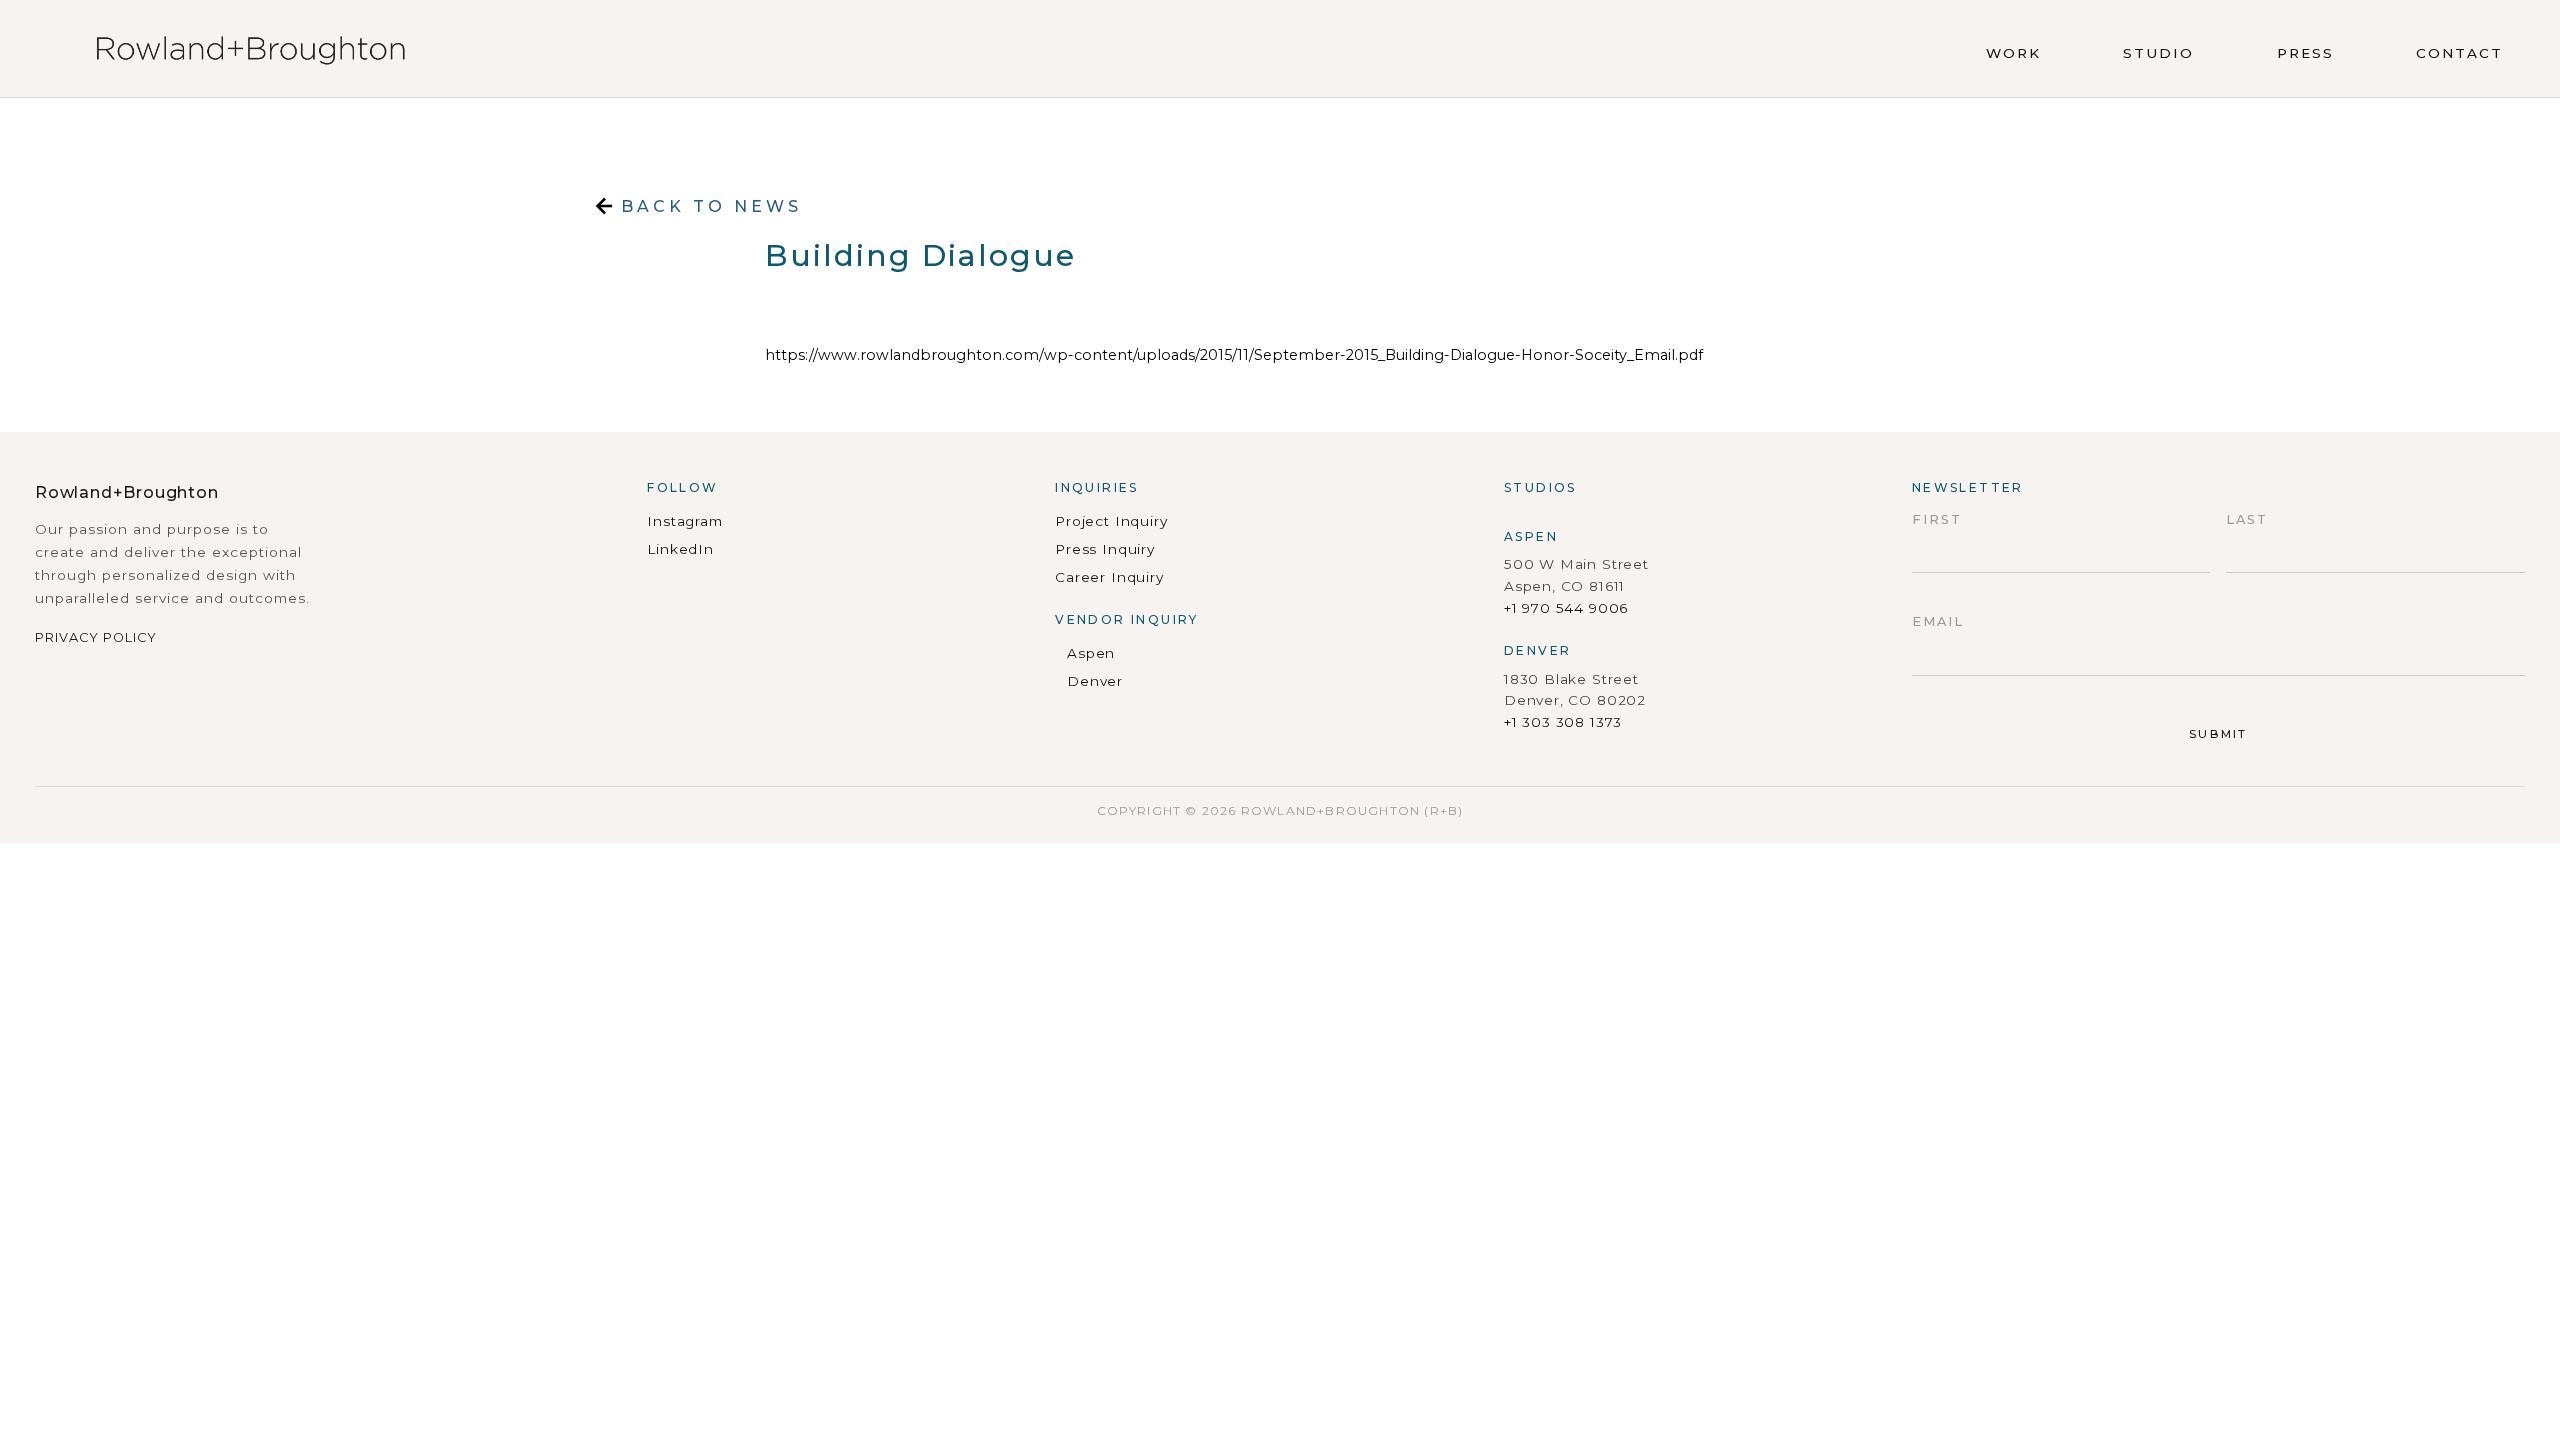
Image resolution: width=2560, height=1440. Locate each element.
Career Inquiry (1109, 577)
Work (2013, 53)
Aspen (1091, 653)
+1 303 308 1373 (1563, 722)
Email (1938, 621)
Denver (1095, 681)
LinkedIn (680, 549)
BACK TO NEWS (707, 206)
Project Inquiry (1111, 521)
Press (2305, 53)
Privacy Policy (96, 637)
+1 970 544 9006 (1566, 608)
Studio (2158, 53)
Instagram (684, 521)
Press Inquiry (1105, 549)
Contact (2459, 53)
